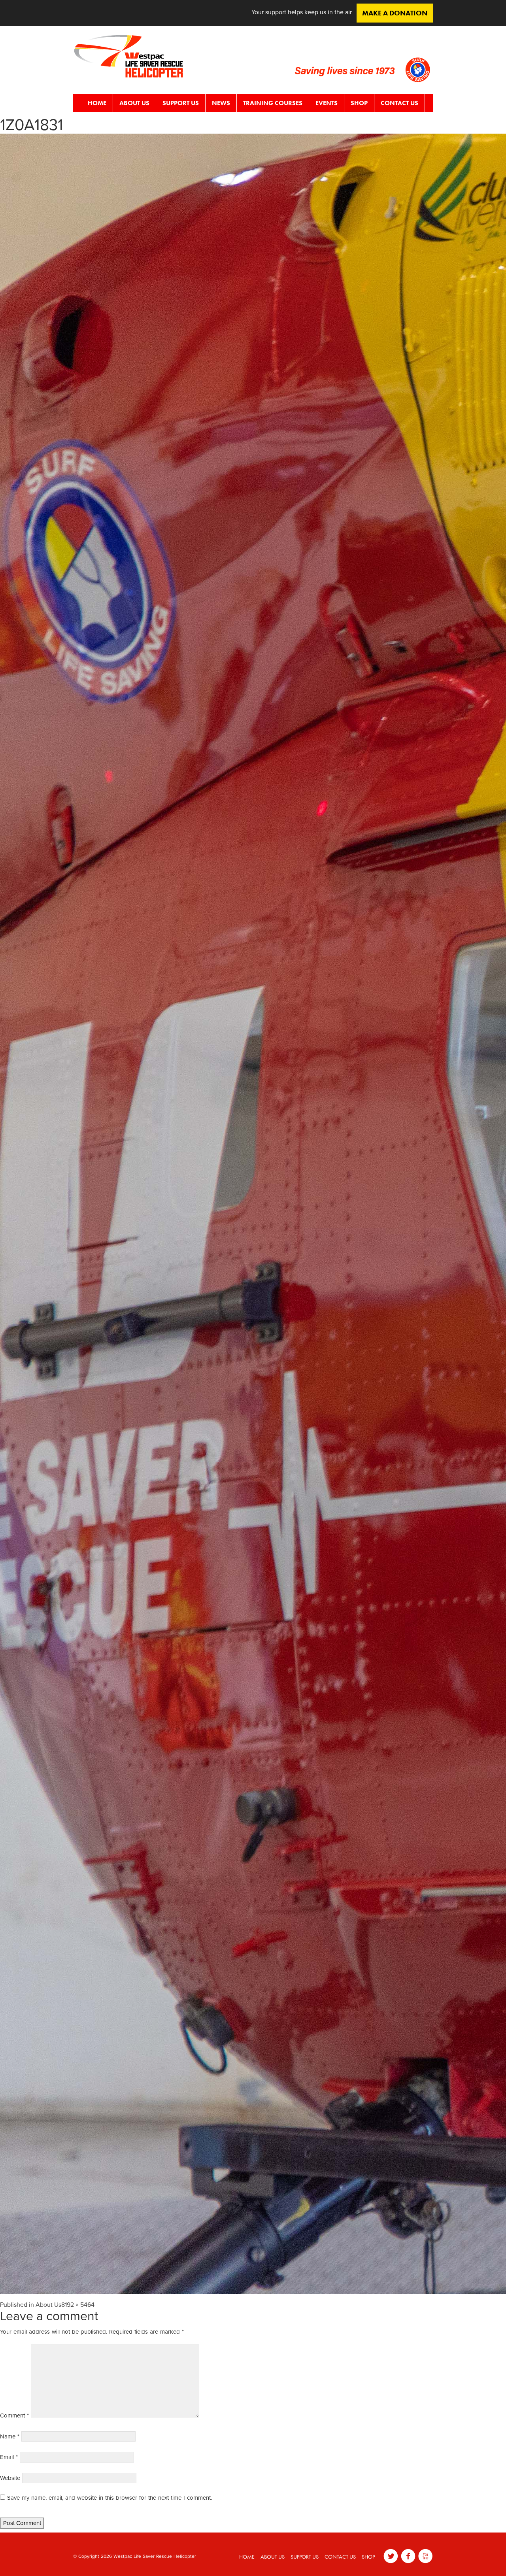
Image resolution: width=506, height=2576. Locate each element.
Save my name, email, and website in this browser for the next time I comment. (110, 2498)
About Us (134, 103)
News (221, 103)
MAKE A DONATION (395, 13)
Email (9, 2457)
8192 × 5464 (78, 2305)
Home (97, 103)
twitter (391, 2556)
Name (10, 2436)
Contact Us (399, 103)
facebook (408, 2556)
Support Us (181, 103)
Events (327, 103)
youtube (426, 2556)
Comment (14, 2415)
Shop (359, 103)
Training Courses (273, 103)
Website (10, 2478)
